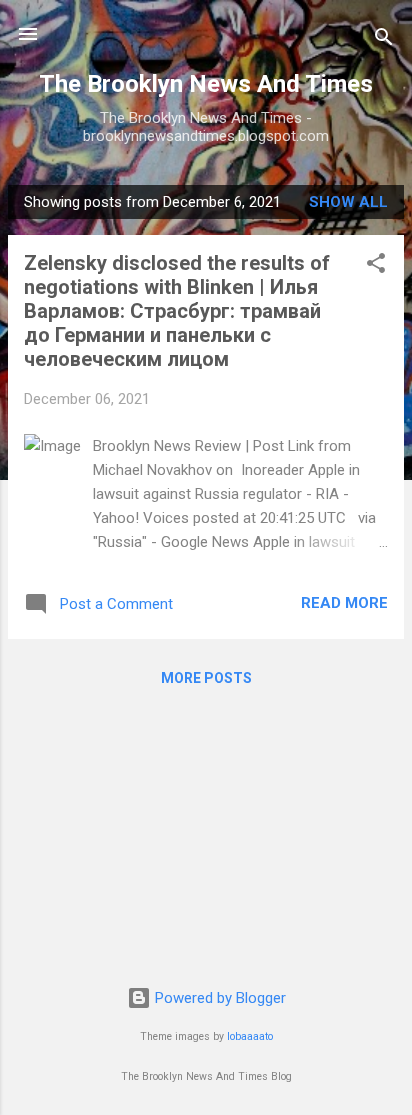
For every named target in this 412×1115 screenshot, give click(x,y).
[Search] (384, 40)
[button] (376, 266)
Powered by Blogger (218, 998)
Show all (348, 202)
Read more (344, 603)
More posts (206, 678)
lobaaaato (250, 1036)
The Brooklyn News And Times (206, 84)
